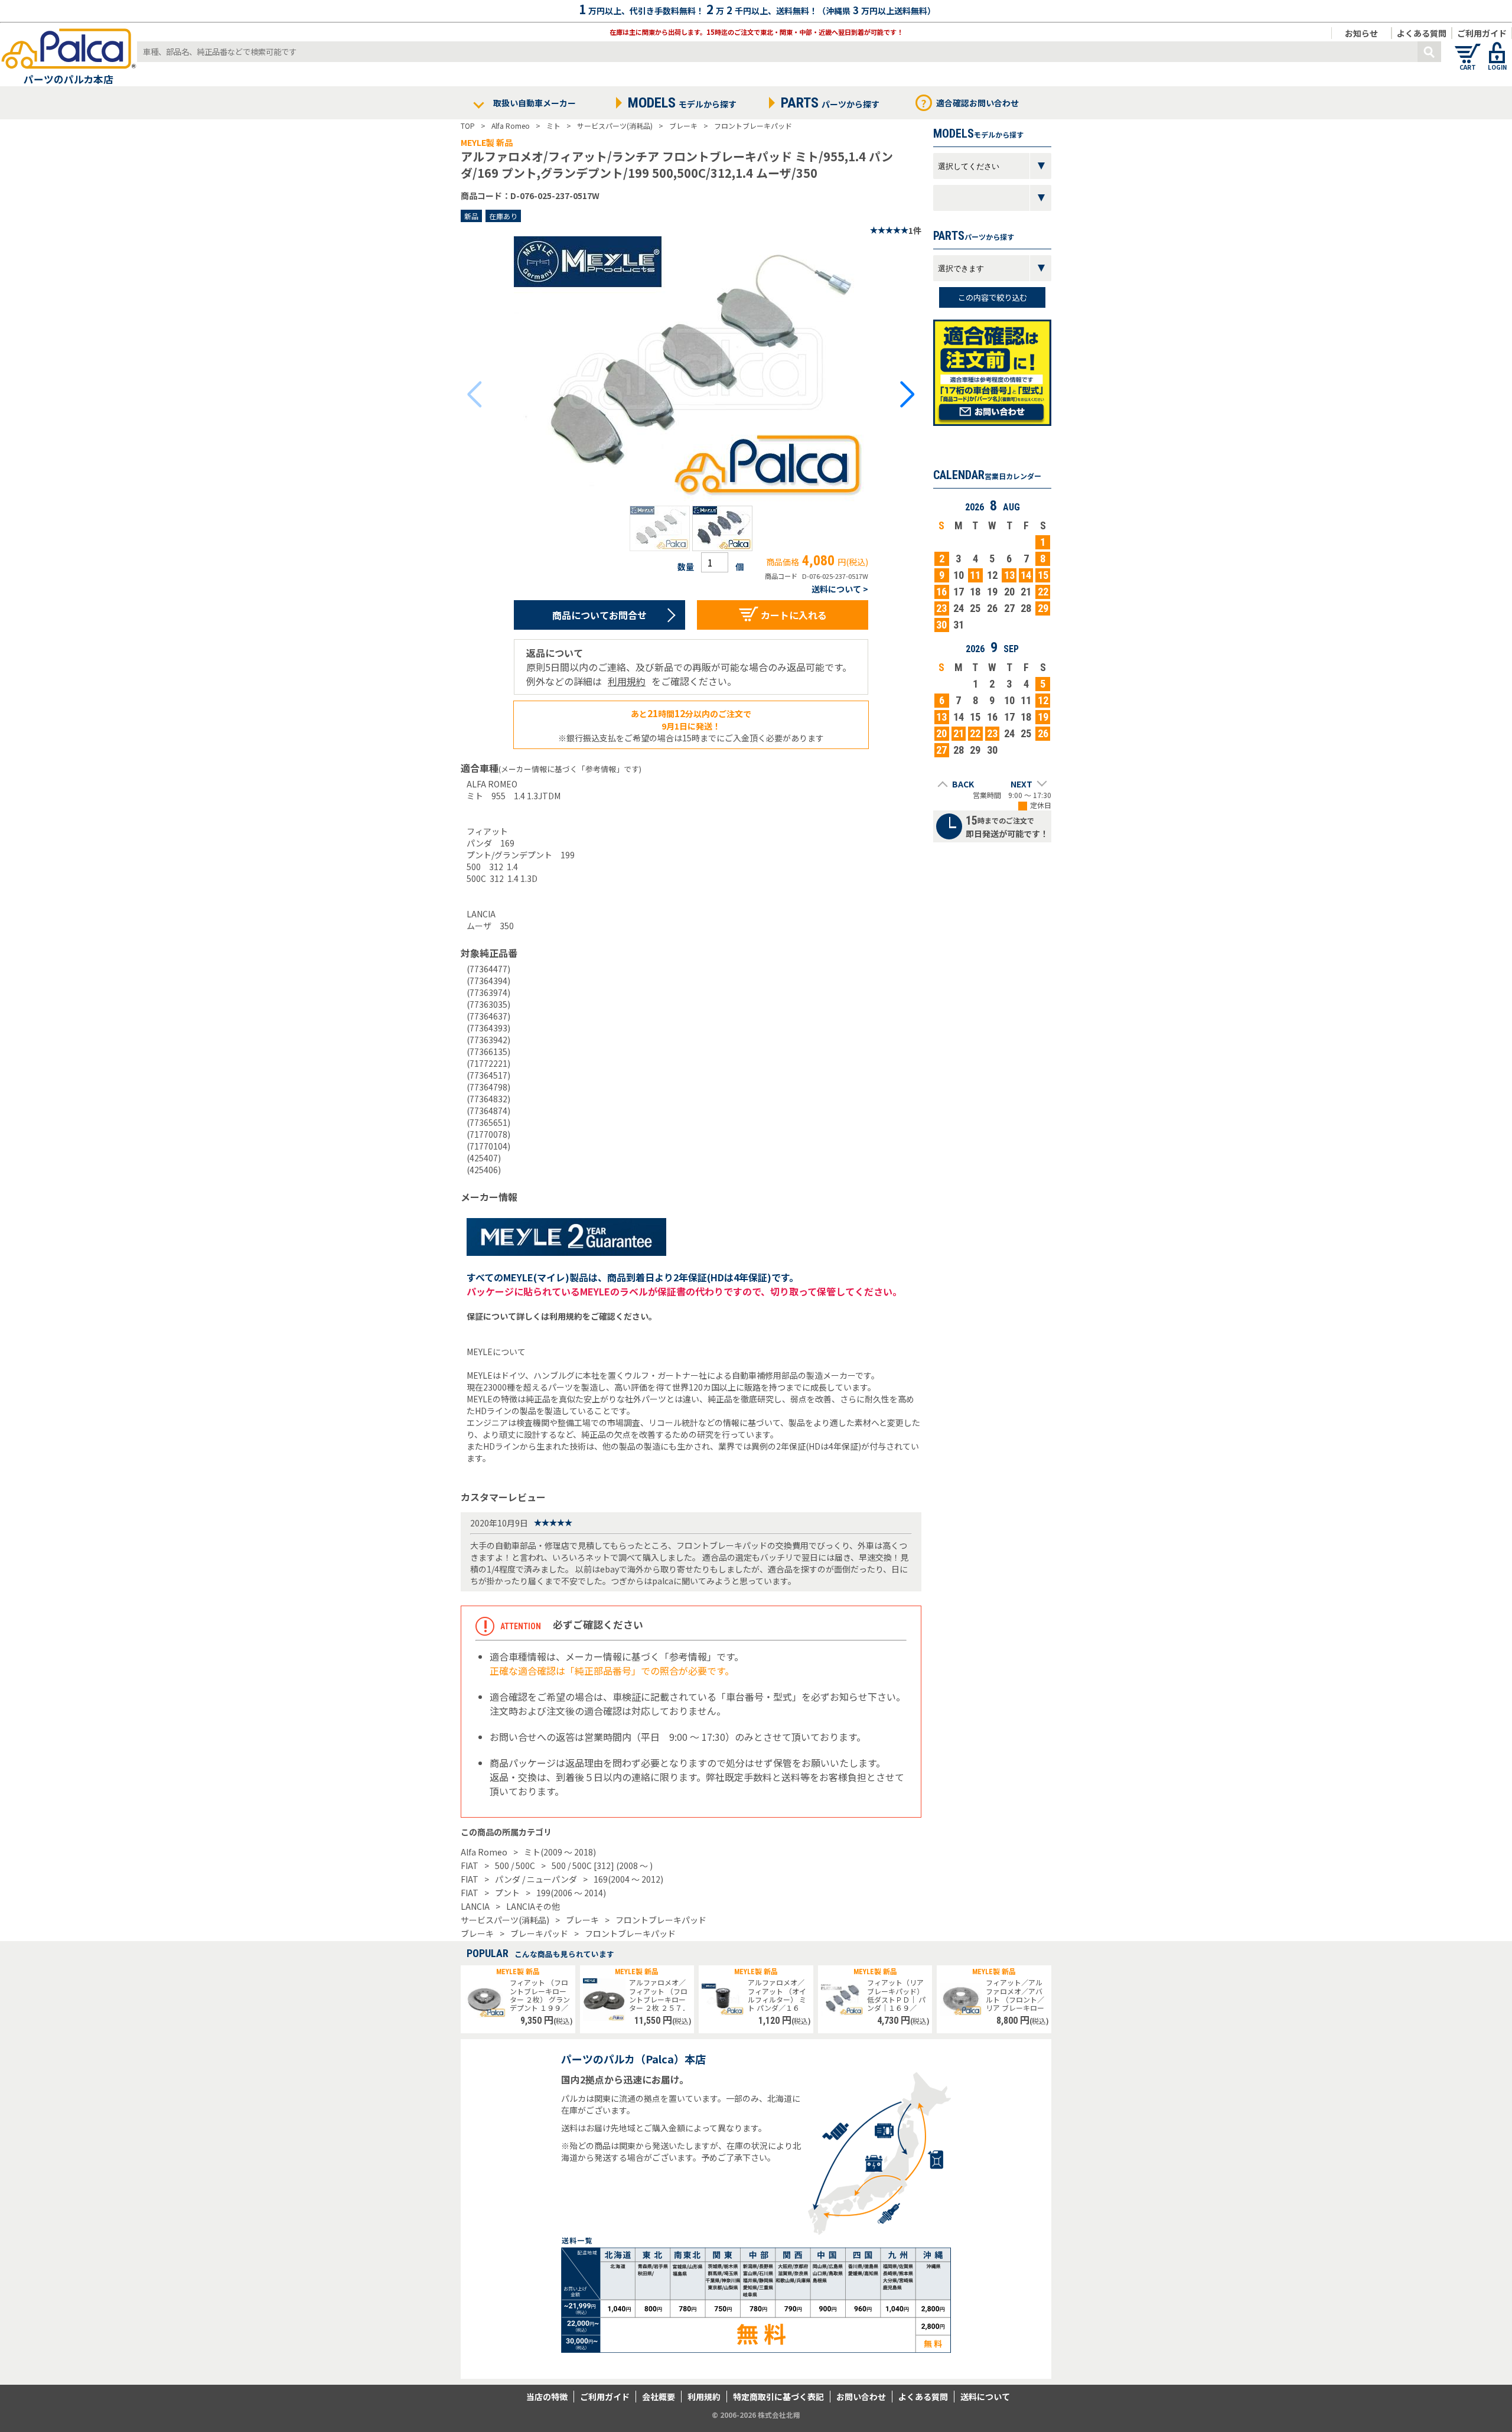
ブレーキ (582, 1920)
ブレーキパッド (539, 1933)
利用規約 (627, 681)
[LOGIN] (1497, 47)
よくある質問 (1422, 33)
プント (507, 1893)
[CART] (1468, 47)
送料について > (840, 589)
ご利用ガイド (1482, 33)
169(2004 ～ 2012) (628, 1879)
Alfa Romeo (484, 1852)
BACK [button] (963, 784)
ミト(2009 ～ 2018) (560, 1852)
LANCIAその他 (533, 1906)
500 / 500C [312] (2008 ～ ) (602, 1865)
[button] (660, 528)
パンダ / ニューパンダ (536, 1879)
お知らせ (1361, 33)
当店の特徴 (547, 2397)
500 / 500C (515, 1865)
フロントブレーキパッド (661, 1920)
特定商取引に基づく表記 (778, 2397)
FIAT (470, 1865)
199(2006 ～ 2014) (571, 1893)
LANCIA (475, 1906)
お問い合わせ (861, 2397)
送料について (985, 2397)
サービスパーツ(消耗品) (505, 1920)
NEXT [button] (1021, 784)
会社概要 (659, 2397)
